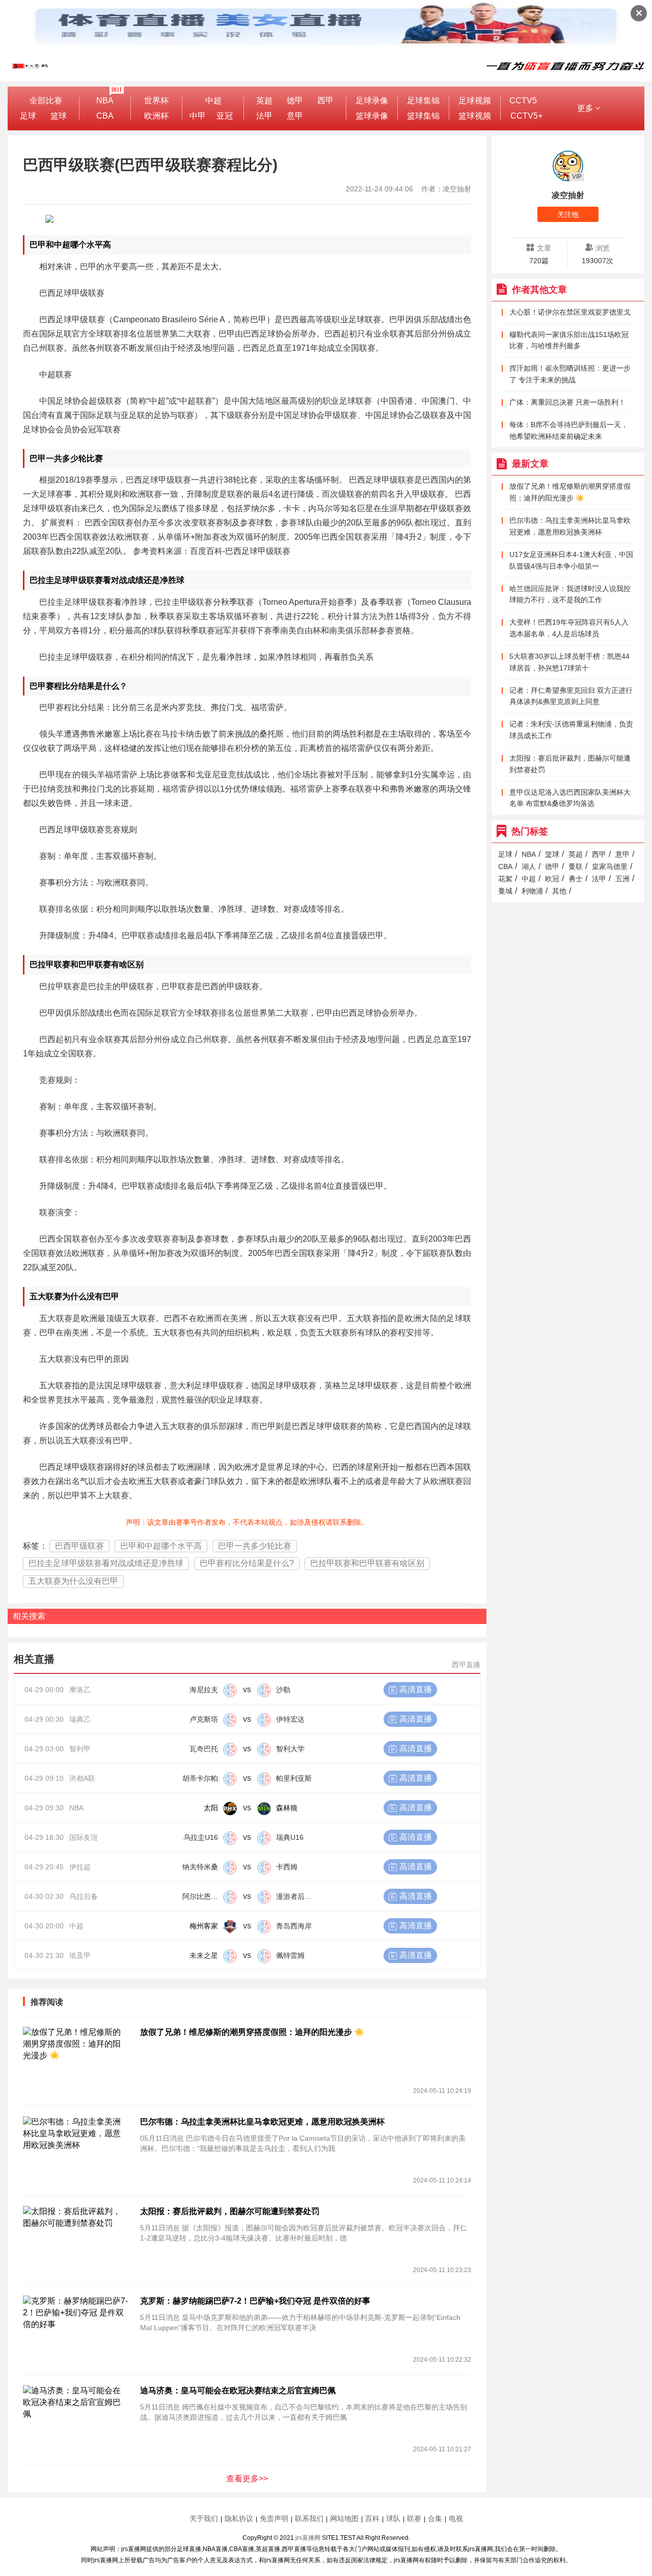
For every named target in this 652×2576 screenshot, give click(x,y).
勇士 (576, 879)
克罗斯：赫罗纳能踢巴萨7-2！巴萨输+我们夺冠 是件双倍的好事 (255, 2301)
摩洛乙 (80, 1690)
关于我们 (204, 2518)
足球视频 (475, 101)
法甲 (264, 116)
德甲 (295, 101)
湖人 (529, 866)
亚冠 (225, 116)
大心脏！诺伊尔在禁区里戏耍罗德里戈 (570, 312)
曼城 (505, 891)
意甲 (295, 116)
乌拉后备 (84, 1896)
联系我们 (309, 2518)
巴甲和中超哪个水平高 (161, 1546)
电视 (456, 2518)
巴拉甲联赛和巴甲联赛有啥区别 (367, 1563)
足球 (28, 116)
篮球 (59, 116)
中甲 (198, 116)
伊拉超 (80, 1867)
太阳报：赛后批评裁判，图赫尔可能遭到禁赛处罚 (230, 2211)
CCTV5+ (526, 116)
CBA (105, 116)
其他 (559, 891)
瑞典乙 (80, 1719)
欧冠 (552, 879)
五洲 (622, 879)
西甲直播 (466, 1665)
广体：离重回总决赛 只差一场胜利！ (567, 402)
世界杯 (156, 101)
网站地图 (344, 2518)
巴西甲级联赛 (79, 1546)
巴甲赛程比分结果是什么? (247, 1563)
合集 (435, 2518)
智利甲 (80, 1749)
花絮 (505, 879)
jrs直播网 (308, 2538)
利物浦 (532, 891)
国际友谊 (84, 1837)
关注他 (568, 214)
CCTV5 (523, 101)
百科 (372, 2518)
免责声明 (274, 2518)
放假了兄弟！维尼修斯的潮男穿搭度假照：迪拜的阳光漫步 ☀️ (252, 2032)
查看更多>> (247, 2479)
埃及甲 (80, 1955)
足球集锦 (423, 101)
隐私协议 (239, 2518)
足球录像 (372, 101)
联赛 (414, 2518)
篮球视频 (475, 116)
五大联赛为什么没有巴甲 (73, 1581)
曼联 (576, 866)
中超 (213, 101)
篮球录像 (372, 116)
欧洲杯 (156, 116)
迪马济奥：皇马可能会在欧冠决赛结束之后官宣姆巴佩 (238, 2390)
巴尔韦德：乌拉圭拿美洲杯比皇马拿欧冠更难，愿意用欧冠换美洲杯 (262, 2122)
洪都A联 (82, 1778)
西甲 (325, 101)
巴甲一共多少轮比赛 (255, 1546)
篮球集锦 (423, 116)
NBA (105, 101)
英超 (264, 101)
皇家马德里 (610, 866)
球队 (393, 2518)
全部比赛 (46, 101)
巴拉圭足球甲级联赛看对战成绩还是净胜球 (106, 1563)
